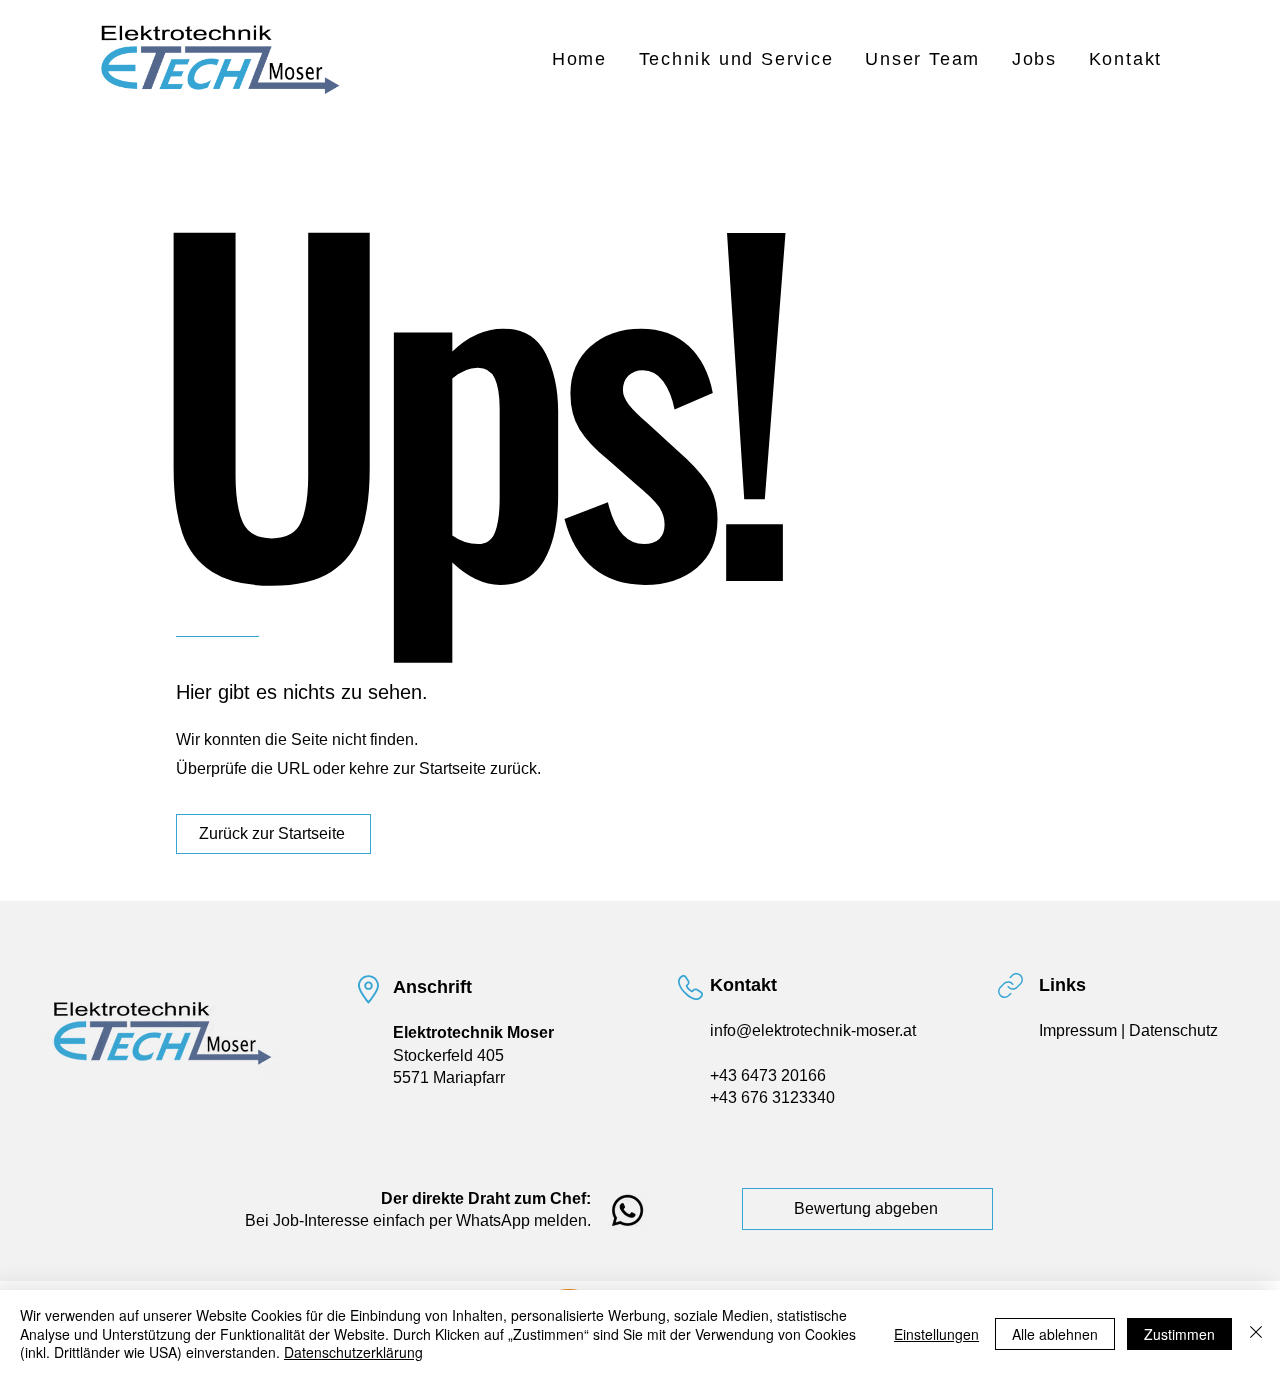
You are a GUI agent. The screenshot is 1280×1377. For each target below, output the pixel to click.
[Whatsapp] (627, 1210)
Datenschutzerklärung (353, 1352)
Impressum (1080, 1030)
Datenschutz (1173, 1030)
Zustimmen (1179, 1334)
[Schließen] (1256, 1333)
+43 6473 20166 (768, 1075)
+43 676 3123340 (772, 1097)
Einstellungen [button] (936, 1334)
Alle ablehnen (1055, 1334)
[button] (736, 59)
